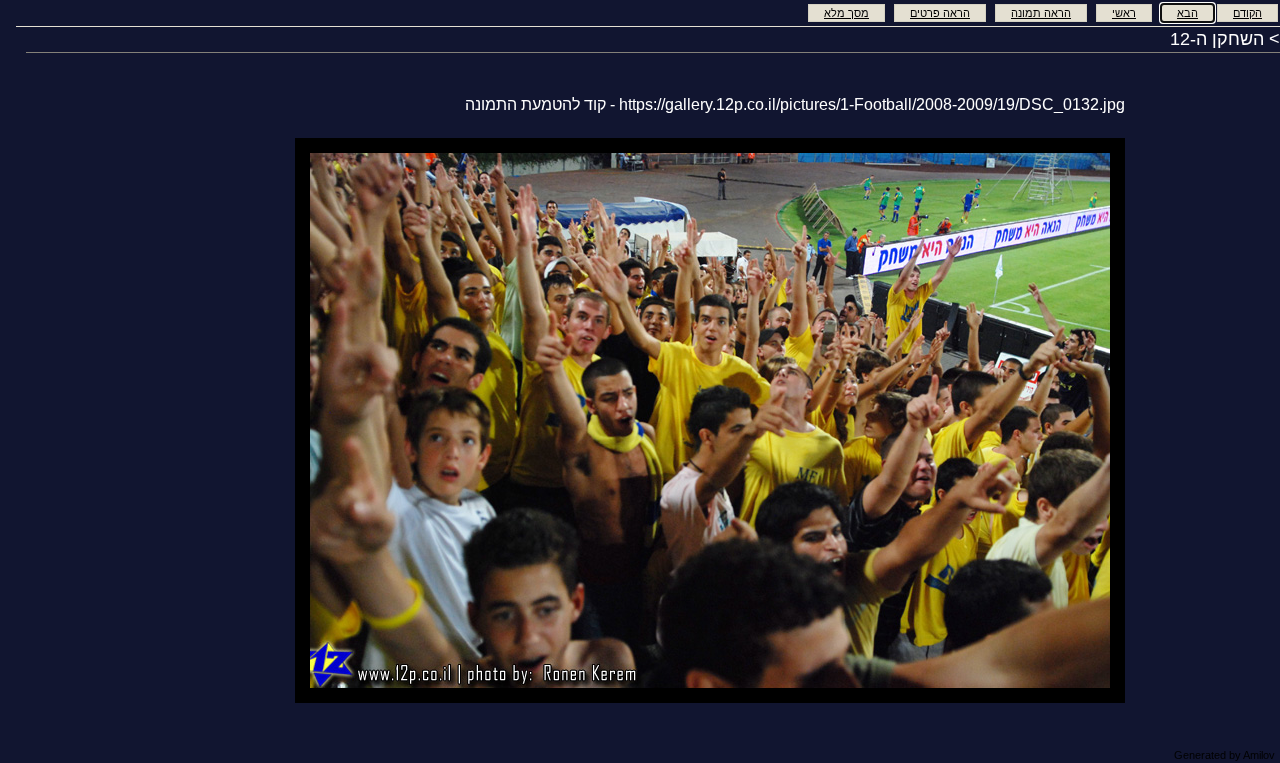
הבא (1187, 13)
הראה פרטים (940, 13)
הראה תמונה (1041, 13)
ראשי (1124, 13)
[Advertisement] (215, 418)
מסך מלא (846, 13)
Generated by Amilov (1224, 755)
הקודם (1247, 13)
